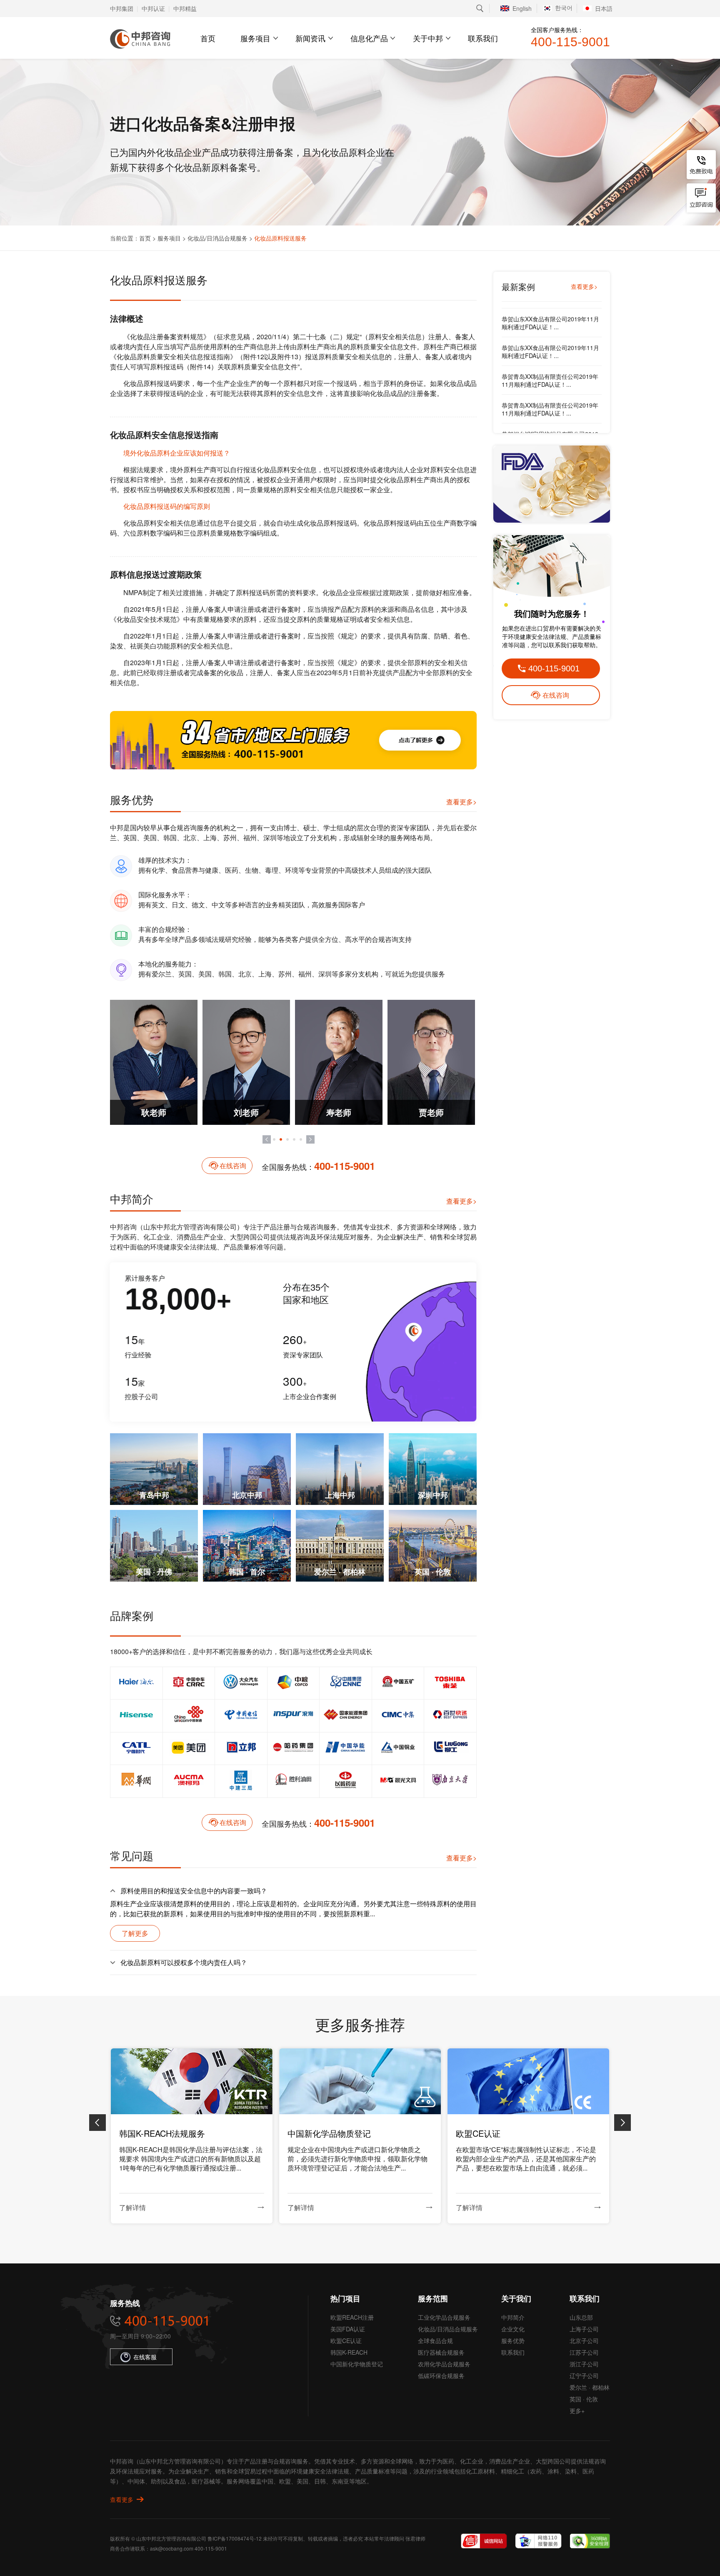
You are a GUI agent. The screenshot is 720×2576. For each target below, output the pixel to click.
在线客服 (145, 2357)
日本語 (604, 8)
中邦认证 (153, 8)
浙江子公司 (584, 2364)
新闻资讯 (310, 38)
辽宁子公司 (584, 2376)
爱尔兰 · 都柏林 (590, 2387)
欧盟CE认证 (346, 2341)
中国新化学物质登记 (357, 2364)
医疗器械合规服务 (441, 2352)
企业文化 (513, 2329)
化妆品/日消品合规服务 (217, 238)
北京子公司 (584, 2341)
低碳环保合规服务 (441, 2376)
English (522, 8)
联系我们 (483, 38)
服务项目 (255, 38)
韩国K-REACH (349, 2352)
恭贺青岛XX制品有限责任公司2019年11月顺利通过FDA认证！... (550, 317)
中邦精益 (185, 8)
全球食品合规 (435, 2341)
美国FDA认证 (348, 2329)
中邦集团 (122, 8)
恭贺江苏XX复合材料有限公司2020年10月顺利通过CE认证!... (550, 432)
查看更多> (461, 802)
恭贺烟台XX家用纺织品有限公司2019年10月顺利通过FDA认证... (550, 375)
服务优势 (513, 2341)
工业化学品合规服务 (444, 2317)
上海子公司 (584, 2329)
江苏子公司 (584, 2352)
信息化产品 (369, 38)
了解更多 (135, 1933)
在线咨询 (233, 1165)
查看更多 (122, 2499)
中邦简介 (513, 2317)
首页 (208, 38)
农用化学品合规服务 (444, 2364)
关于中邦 (428, 38)
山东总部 (581, 2317)
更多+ (577, 2411)
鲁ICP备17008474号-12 (235, 2538)
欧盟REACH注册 (352, 2317)
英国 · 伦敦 (584, 2399)
